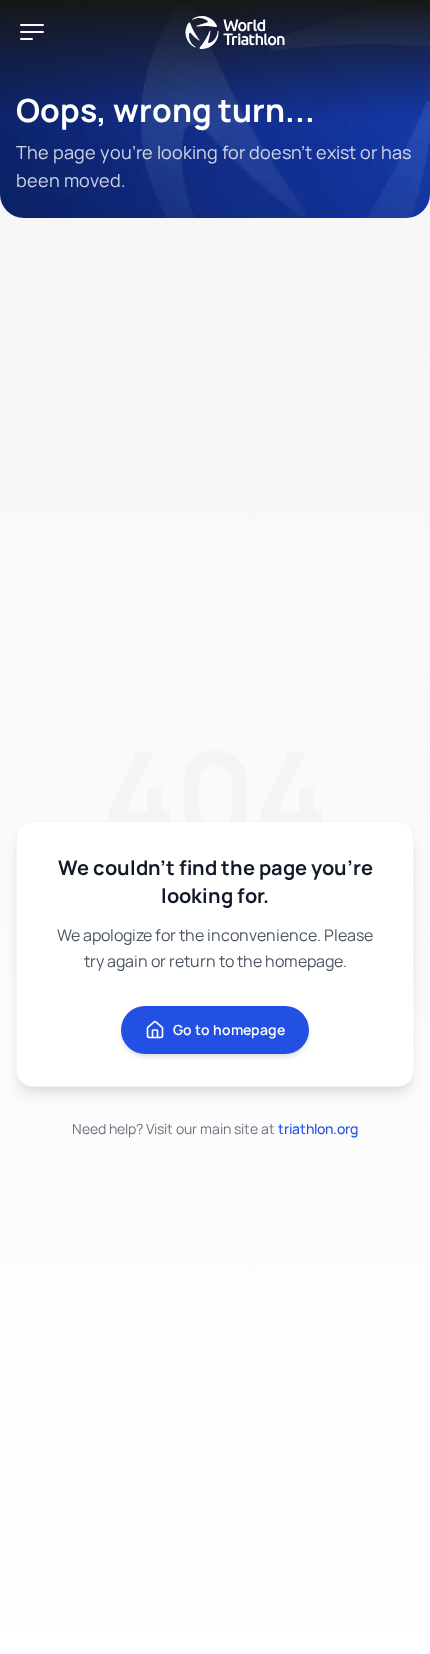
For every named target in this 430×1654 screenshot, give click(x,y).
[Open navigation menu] (32, 32)
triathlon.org (318, 1128)
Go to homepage (229, 1029)
